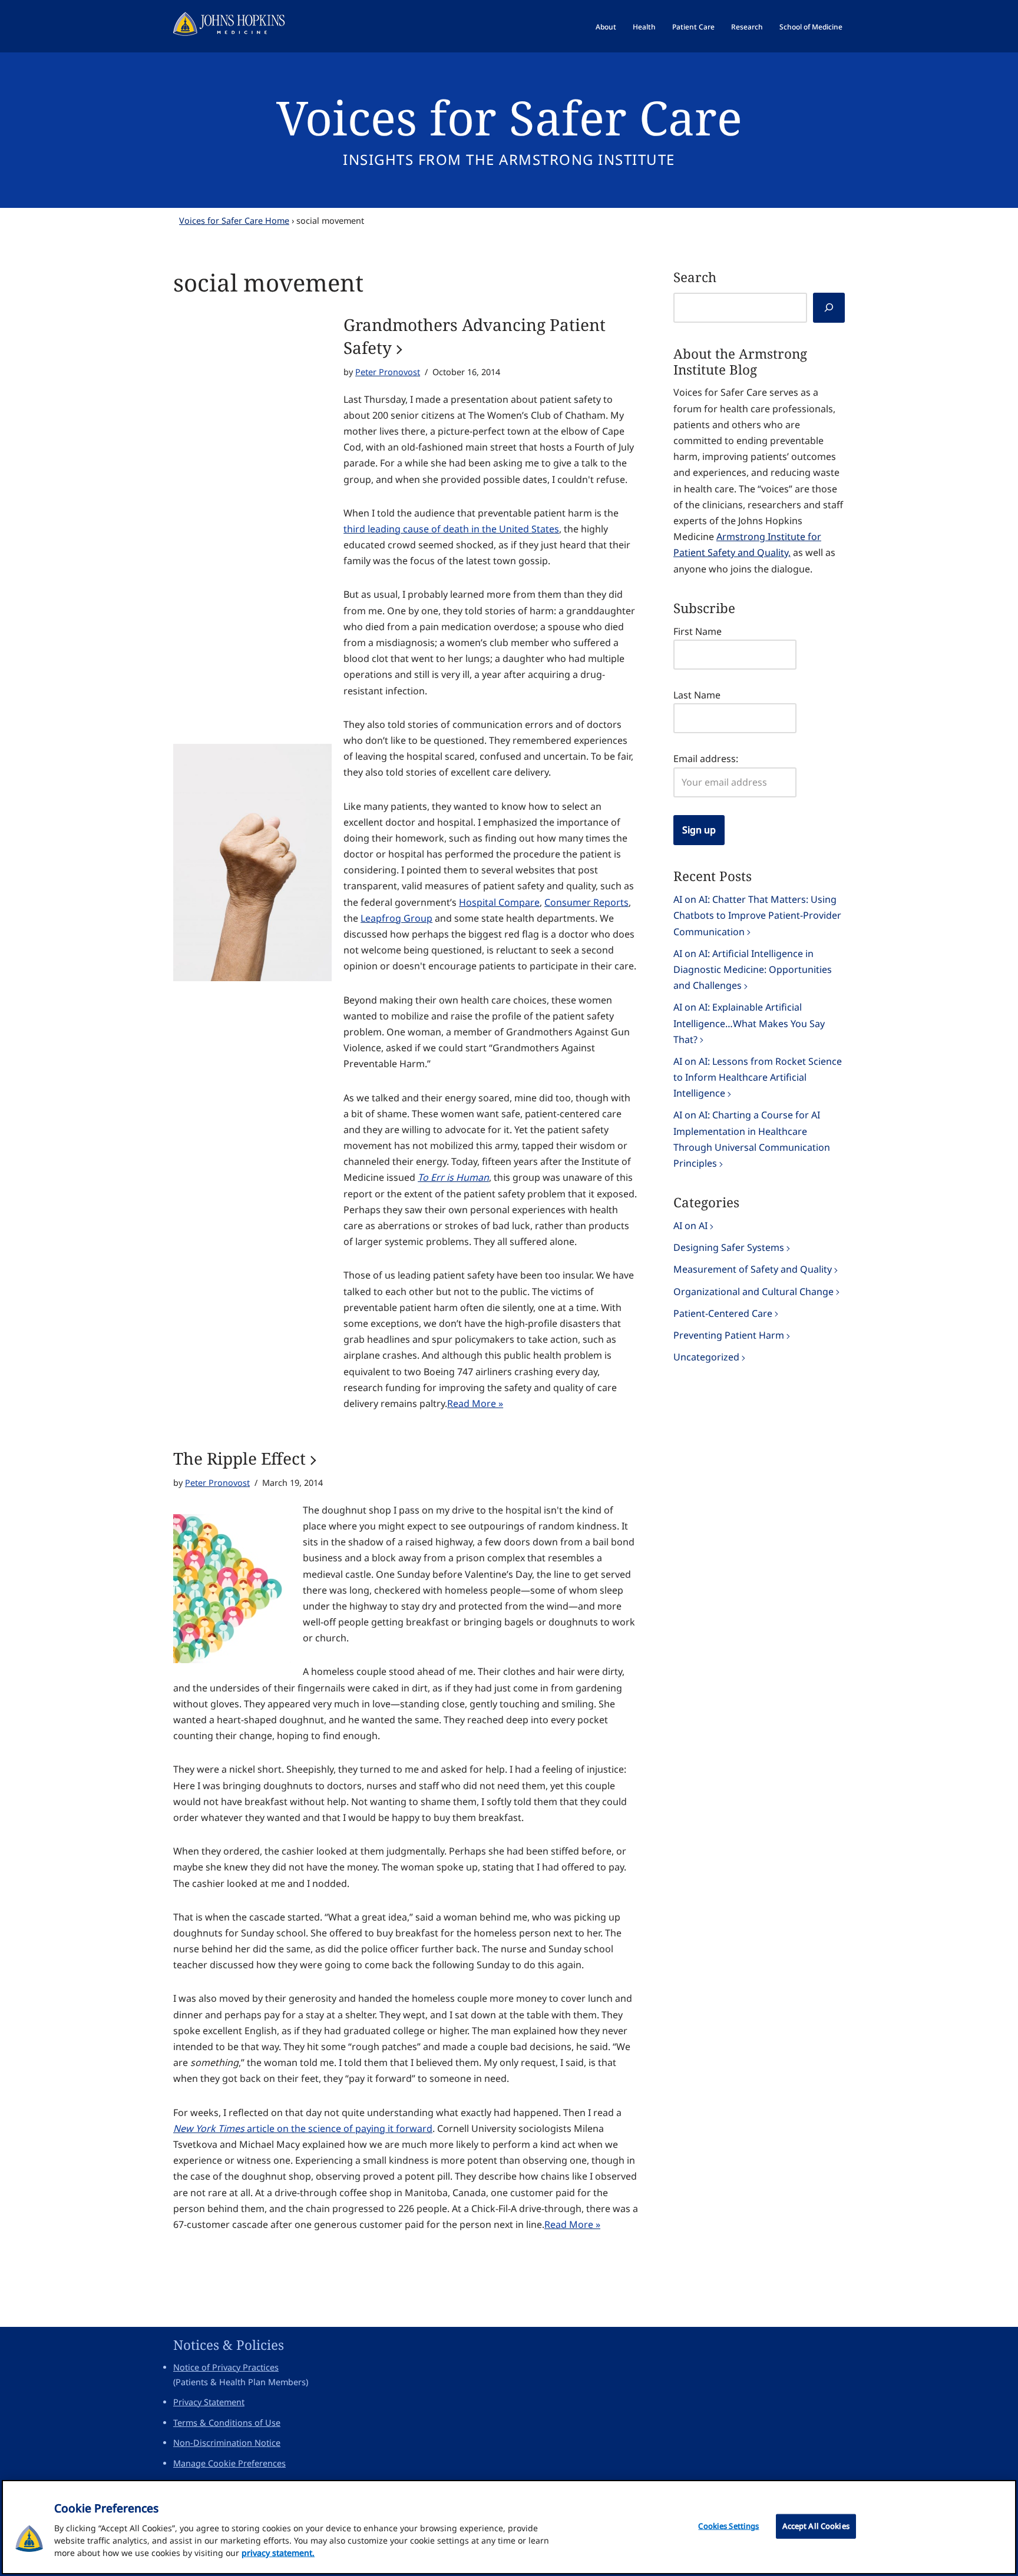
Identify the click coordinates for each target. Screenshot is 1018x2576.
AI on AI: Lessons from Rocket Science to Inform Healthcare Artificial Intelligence (758, 1077)
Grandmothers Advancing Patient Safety (475, 336)
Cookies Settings (728, 2526)
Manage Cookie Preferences (229, 2463)
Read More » (475, 1403)
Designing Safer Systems (729, 1247)
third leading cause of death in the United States (451, 529)
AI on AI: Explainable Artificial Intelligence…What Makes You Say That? (749, 1023)
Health (644, 27)
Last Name (697, 695)
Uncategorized (706, 1357)
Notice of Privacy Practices (226, 2367)
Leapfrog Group (396, 918)
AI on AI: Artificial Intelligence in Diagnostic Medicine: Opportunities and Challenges (753, 969)
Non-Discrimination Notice (227, 2443)
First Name (698, 631)
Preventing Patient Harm (729, 1335)
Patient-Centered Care (723, 1313)
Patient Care (693, 27)
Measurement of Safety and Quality (753, 1269)
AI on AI (690, 1226)
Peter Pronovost (388, 372)
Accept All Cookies (816, 2526)
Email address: (706, 759)
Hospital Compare (499, 902)
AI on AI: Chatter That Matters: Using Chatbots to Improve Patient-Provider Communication (757, 915)
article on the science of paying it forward (303, 2128)
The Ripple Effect (239, 1458)
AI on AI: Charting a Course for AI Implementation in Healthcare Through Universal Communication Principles (752, 1139)
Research (747, 27)
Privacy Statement (209, 2402)
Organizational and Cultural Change (753, 1292)
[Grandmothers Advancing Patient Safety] (252, 863)
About (606, 27)
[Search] (829, 308)
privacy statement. (278, 2553)
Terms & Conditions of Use (227, 2423)
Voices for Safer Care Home (234, 221)
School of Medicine (811, 27)
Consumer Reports (586, 902)
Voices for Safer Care (509, 117)
